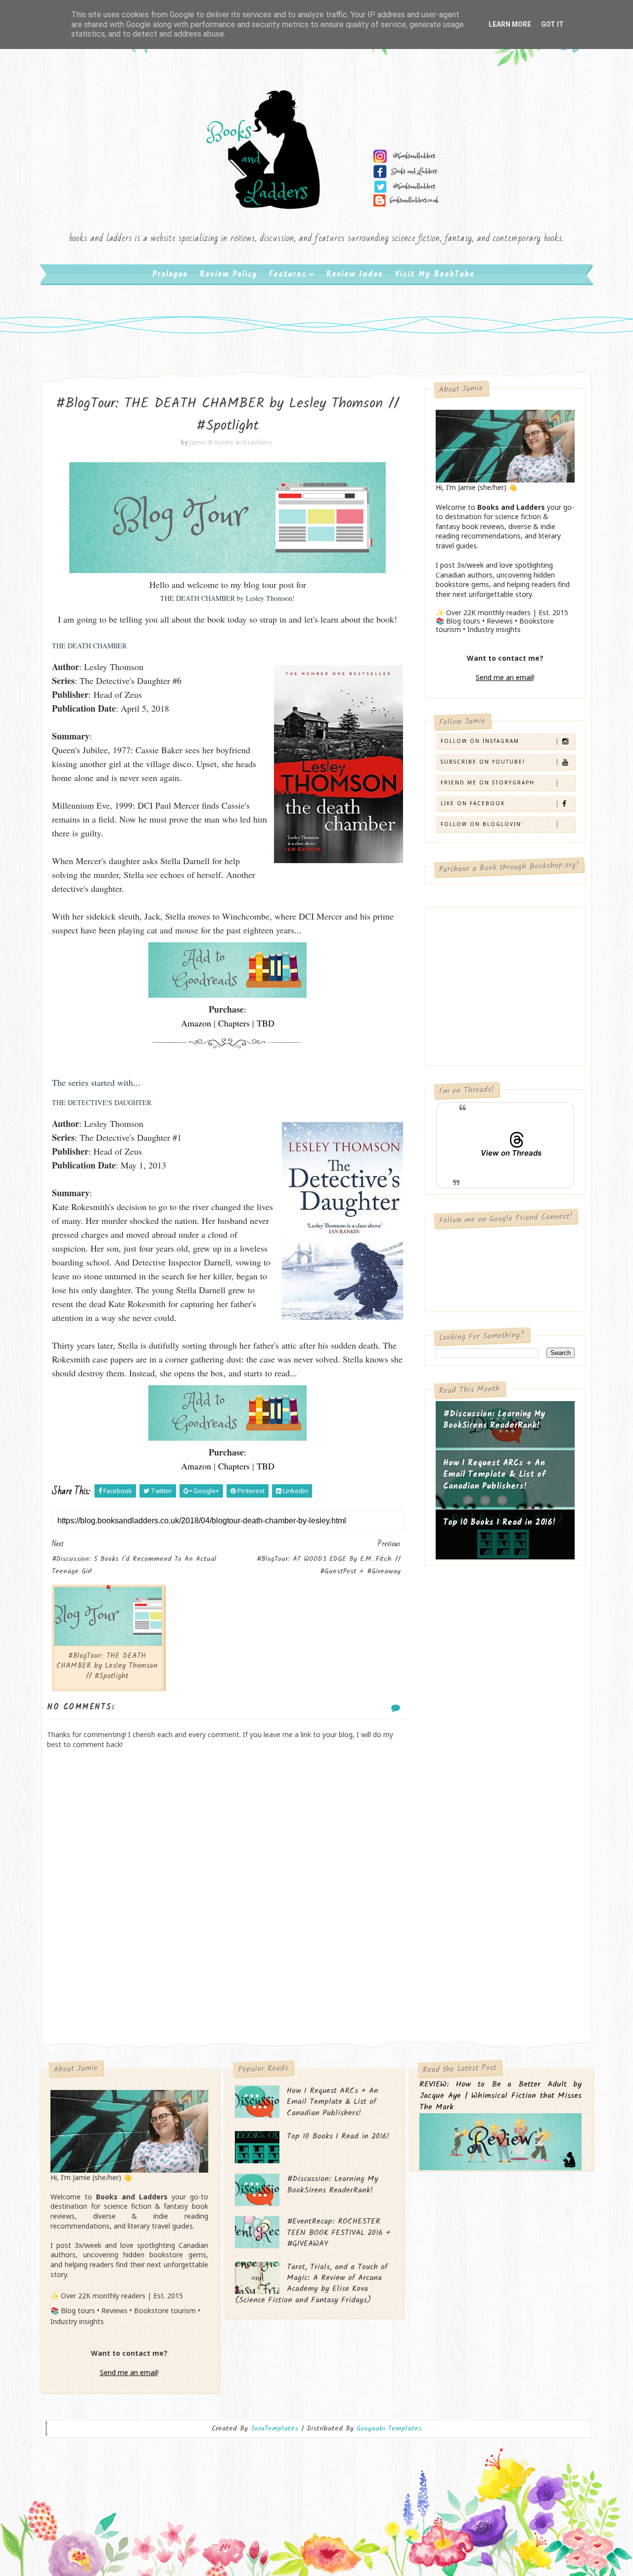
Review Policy (228, 274)
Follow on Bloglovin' (482, 824)
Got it (552, 24)
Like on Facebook (473, 803)
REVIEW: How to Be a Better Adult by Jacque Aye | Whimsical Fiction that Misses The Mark (500, 2096)
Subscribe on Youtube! (483, 762)
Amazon (196, 1023)
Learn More (510, 24)
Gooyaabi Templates (389, 2429)
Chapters (234, 1023)
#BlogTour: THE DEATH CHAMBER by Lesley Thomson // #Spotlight (107, 1666)
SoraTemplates (274, 2429)
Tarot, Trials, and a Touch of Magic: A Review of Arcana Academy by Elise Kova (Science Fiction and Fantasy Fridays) (311, 2284)
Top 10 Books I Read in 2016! (499, 1523)
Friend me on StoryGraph (488, 782)
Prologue (170, 274)
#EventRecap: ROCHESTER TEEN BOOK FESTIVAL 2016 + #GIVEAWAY (339, 2233)
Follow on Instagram (480, 741)
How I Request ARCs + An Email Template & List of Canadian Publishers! (494, 1475)
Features (288, 274)
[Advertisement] (227, 1959)
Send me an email (504, 677)
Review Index (355, 274)
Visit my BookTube (435, 274)
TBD (266, 1023)
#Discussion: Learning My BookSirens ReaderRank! (494, 1420)
